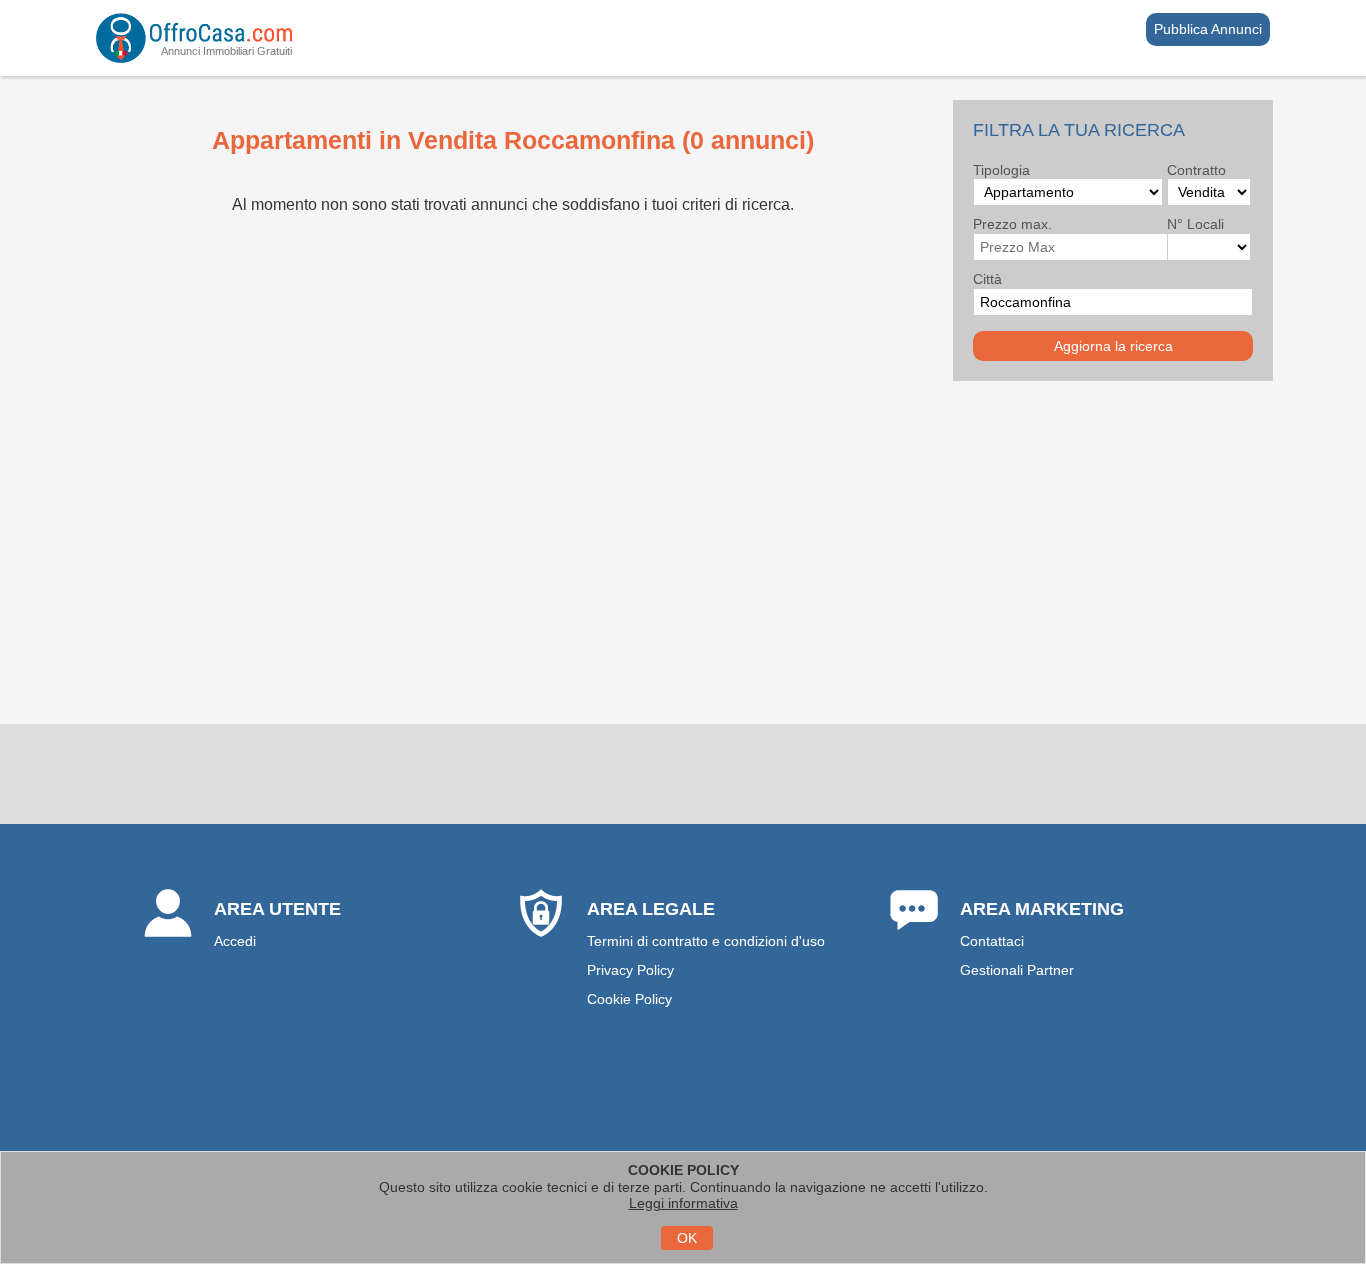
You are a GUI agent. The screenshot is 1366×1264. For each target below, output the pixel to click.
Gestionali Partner (1017, 970)
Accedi (235, 941)
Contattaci (992, 941)
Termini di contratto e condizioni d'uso (706, 941)
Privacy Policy (630, 970)
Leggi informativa (683, 1203)
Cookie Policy (629, 999)
